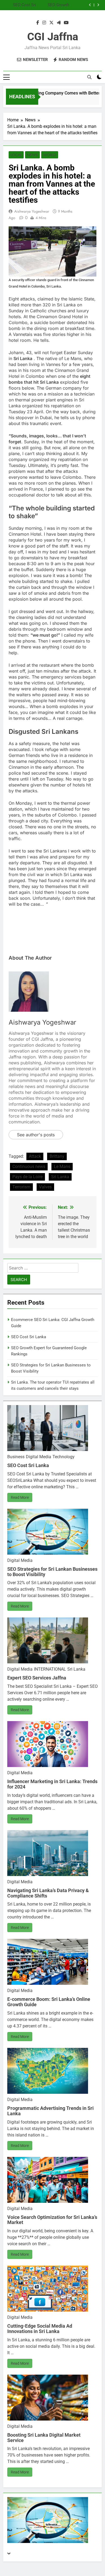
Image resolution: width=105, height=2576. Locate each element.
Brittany (57, 1156)
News (32, 155)
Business (16, 1457)
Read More (20, 1497)
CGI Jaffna (53, 37)
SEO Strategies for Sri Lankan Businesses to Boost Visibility (47, 5)
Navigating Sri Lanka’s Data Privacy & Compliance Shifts (48, 1893)
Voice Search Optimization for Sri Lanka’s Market (52, 2220)
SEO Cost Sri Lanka (29, 1337)
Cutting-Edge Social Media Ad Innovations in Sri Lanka (40, 2329)
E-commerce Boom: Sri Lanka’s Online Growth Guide (49, 2002)
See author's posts (36, 1135)
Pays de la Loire (27, 1177)
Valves (45, 1187)
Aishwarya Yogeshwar (32, 211)
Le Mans (62, 1167)
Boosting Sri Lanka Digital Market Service (44, 2438)
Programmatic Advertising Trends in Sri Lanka (50, 2111)
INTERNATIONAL (50, 1669)
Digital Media (38, 1457)
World (50, 155)
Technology (64, 1457)
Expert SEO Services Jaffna (37, 1678)
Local (16, 155)
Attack (35, 1156)
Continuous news (29, 1167)
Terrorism (21, 1187)
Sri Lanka (60, 1177)
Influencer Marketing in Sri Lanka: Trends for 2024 (52, 1784)
